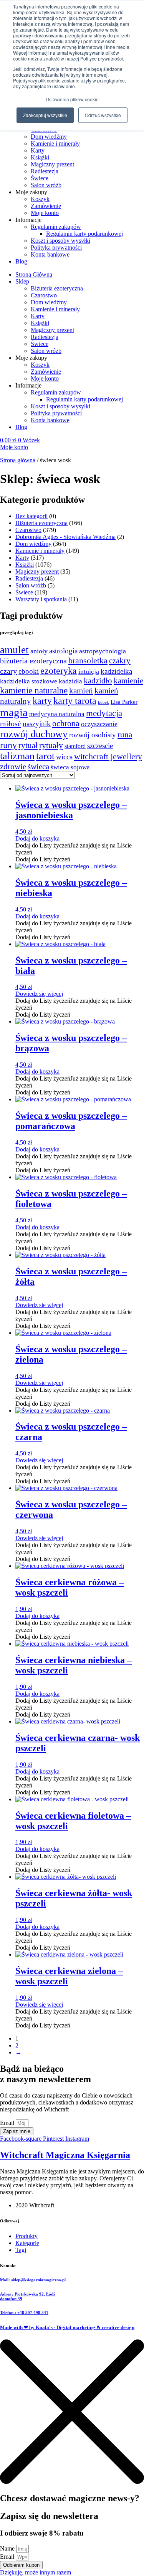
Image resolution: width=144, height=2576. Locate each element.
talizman (17, 756)
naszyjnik (37, 724)
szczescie (100, 746)
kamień (81, 691)
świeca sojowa (70, 767)
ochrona (66, 723)
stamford (75, 746)
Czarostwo (44, 295)
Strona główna (18, 460)
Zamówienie (46, 206)
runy (8, 745)
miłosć (11, 723)
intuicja (89, 671)
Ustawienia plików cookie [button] (72, 99)
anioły (39, 651)
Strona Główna (34, 274)
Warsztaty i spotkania (41, 599)
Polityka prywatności (56, 248)
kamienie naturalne (34, 691)
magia (14, 712)
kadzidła (70, 681)
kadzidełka (116, 671)
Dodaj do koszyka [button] (37, 838)
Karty (38, 150)
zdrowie (13, 767)
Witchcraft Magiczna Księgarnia (65, 2155)
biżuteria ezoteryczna (33, 661)
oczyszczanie (99, 724)
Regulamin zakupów (56, 227)
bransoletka (88, 661)
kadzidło (98, 681)
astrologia (63, 651)
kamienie (128, 681)
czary (8, 671)
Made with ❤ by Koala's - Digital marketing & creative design (67, 2327)
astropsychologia (103, 651)
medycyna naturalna (57, 714)
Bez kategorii (31, 516)
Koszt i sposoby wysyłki (60, 241)
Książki (40, 157)
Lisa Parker (124, 702)
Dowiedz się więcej (39, 994)
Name (8, 2548)
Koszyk (40, 199)
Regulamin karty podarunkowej (84, 234)
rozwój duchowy (34, 734)
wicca (64, 757)
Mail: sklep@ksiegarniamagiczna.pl (33, 2280)
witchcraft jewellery (108, 756)
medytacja (104, 713)
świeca (38, 767)
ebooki (29, 671)
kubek (103, 702)
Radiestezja (45, 171)
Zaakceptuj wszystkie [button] (45, 115)
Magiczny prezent (52, 164)
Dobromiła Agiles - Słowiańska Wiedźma (65, 537)
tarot (45, 756)
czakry (120, 661)
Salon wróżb (46, 185)
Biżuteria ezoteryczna (57, 288)
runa (125, 735)
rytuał (28, 745)
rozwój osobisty (93, 735)
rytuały (51, 745)
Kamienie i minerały (55, 143)
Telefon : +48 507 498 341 (24, 2313)
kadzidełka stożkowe (29, 681)
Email (8, 2123)
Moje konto (45, 213)
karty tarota (75, 701)
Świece (40, 178)
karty (42, 701)
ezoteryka (59, 671)
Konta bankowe (50, 254)
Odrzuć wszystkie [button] (103, 115)
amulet (14, 650)
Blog (21, 261)
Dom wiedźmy (49, 137)
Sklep (22, 281)
